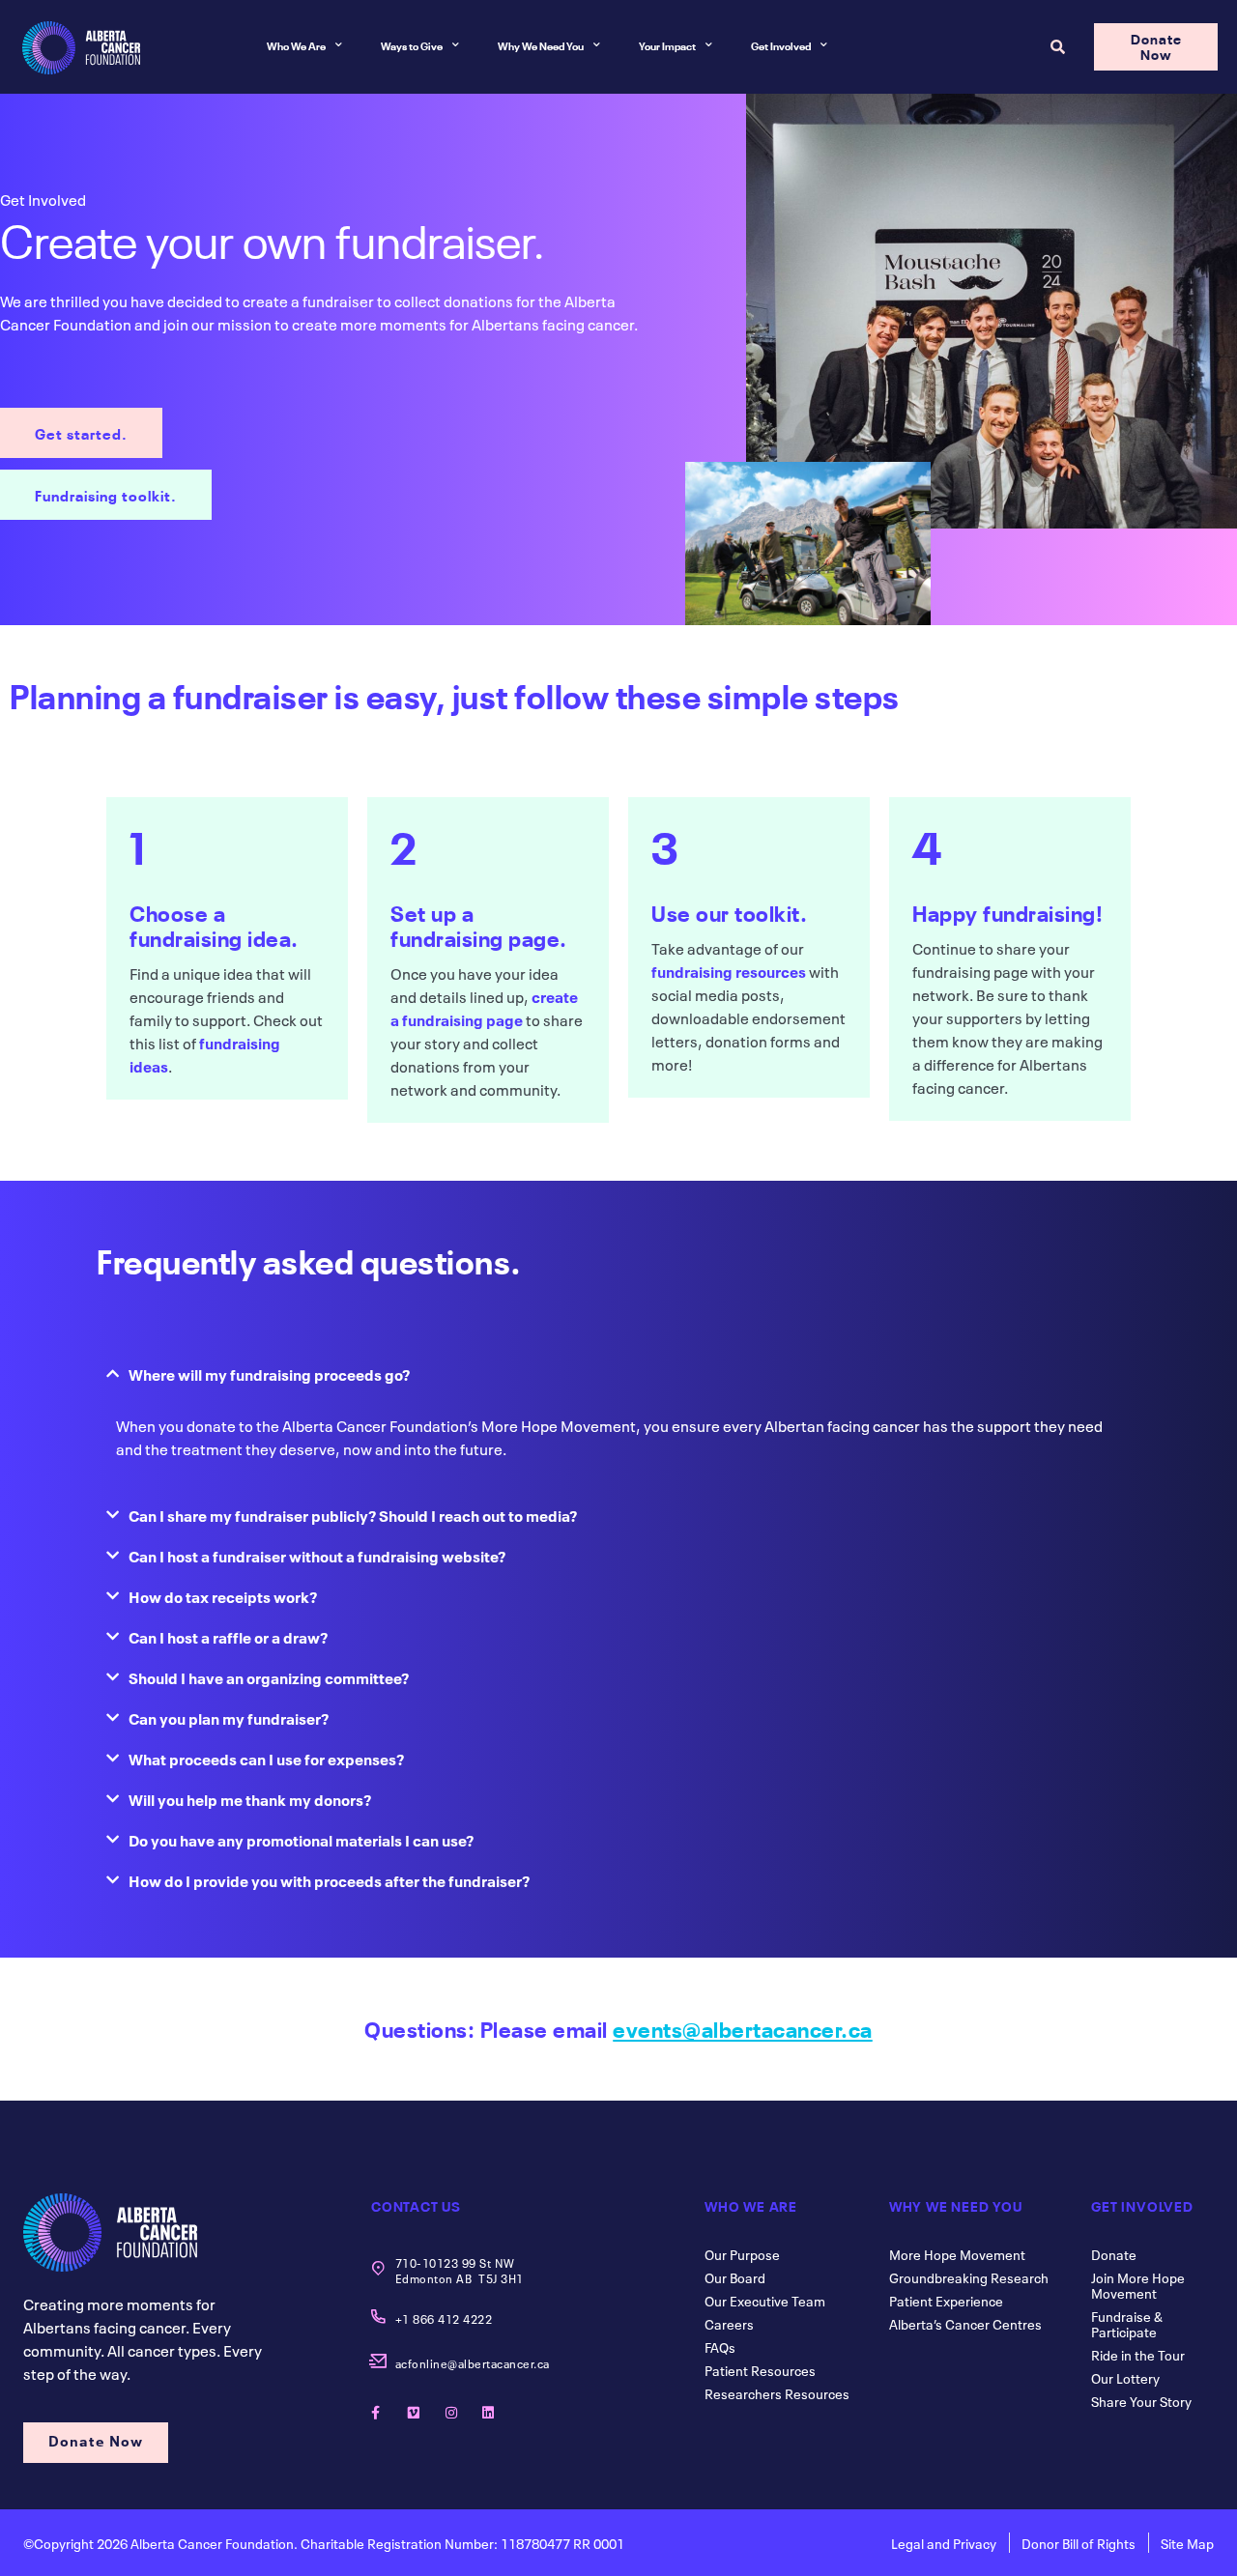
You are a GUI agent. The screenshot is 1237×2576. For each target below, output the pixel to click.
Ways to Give (412, 45)
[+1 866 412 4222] (378, 2317)
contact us (416, 2205)
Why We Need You (541, 45)
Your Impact (667, 45)
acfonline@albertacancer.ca (473, 2362)
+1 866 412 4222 (444, 2318)
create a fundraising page (484, 1007)
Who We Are (296, 45)
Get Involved (781, 45)
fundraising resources (729, 970)
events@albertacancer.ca (743, 2027)
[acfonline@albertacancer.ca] (378, 2361)
